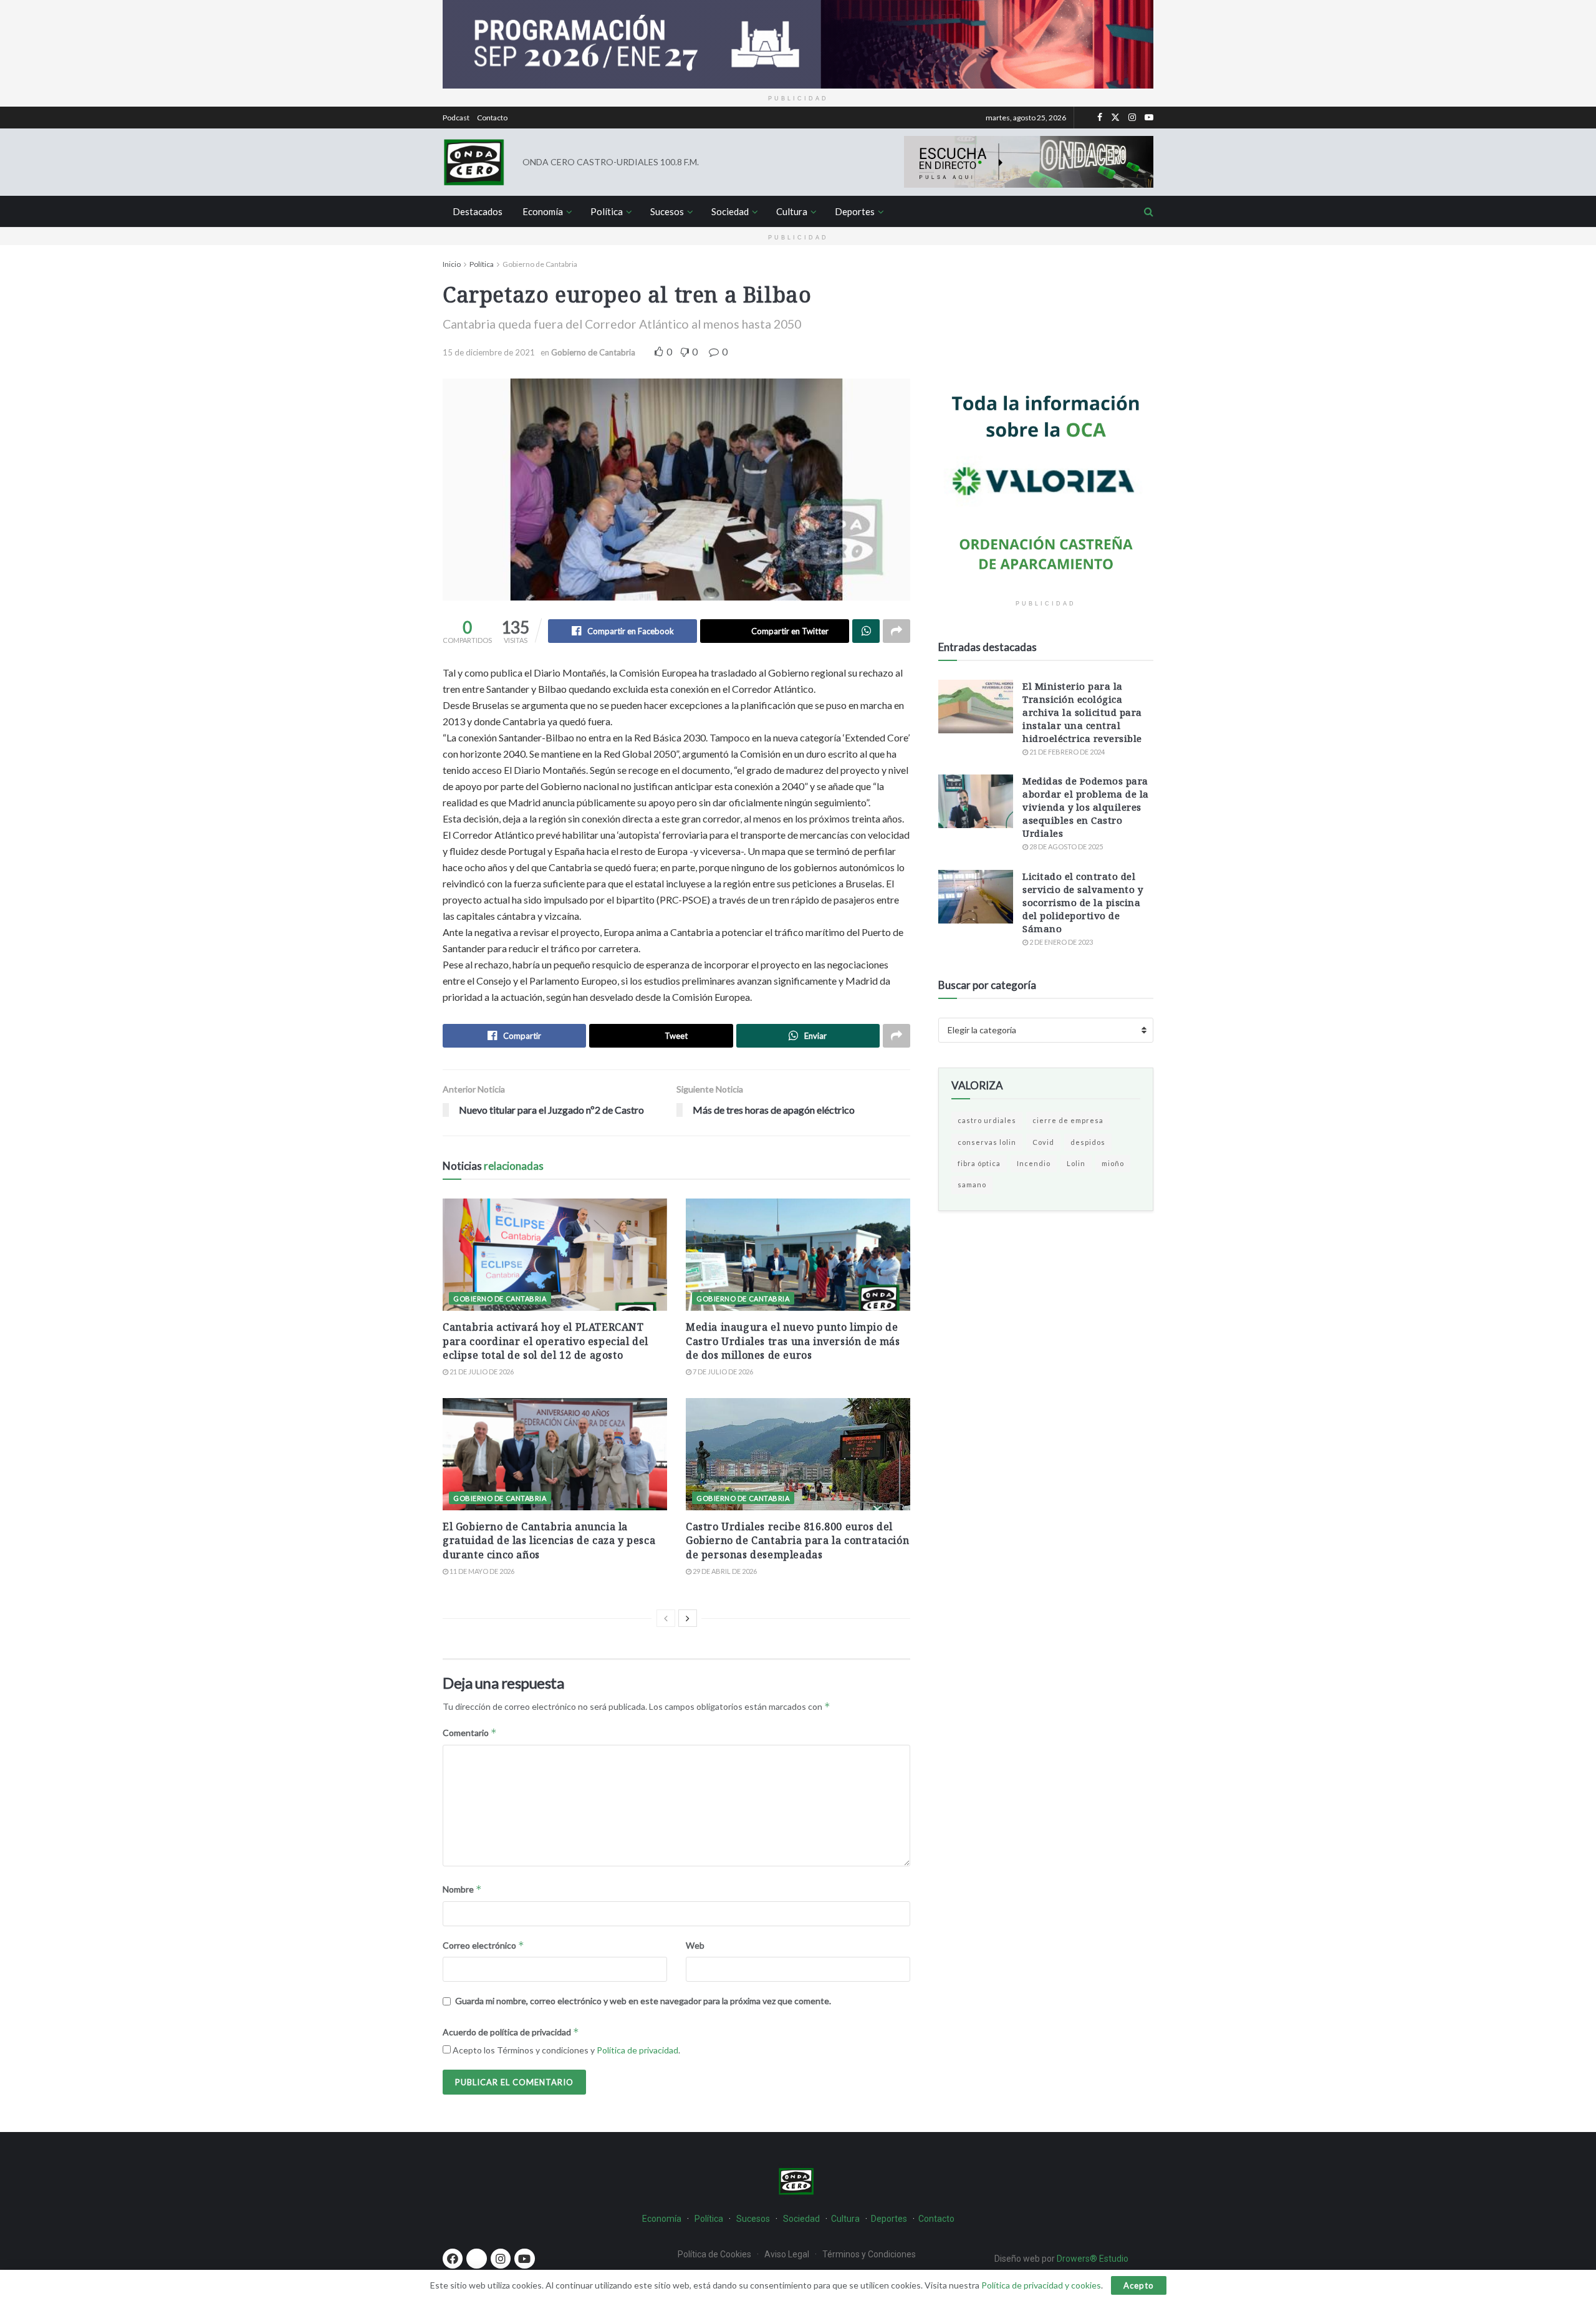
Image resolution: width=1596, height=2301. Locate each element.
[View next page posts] (688, 1618)
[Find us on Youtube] (1149, 118)
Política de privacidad (637, 2050)
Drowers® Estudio (1094, 2259)
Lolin (1076, 1163)
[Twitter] (476, 2259)
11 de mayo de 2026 (481, 1571)
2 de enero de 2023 (1060, 942)
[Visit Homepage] (474, 162)
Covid (1043, 1142)
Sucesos (667, 211)
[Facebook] (453, 2259)
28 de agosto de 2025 (1065, 847)
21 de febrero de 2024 (1066, 752)
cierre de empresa (1068, 1120)
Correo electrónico (483, 1945)
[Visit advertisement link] (798, 44)
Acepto (1139, 2285)
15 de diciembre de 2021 (489, 352)
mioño (1113, 1163)
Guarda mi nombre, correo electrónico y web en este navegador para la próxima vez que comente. (643, 2001)
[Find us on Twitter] (1115, 118)
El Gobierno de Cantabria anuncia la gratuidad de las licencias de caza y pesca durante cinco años (549, 1541)
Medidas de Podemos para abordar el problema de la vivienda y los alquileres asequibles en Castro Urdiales (1086, 807)
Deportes (855, 211)
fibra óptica (979, 1163)
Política (607, 211)
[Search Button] (1149, 211)
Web (695, 1945)
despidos (1088, 1142)
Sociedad (730, 211)
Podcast (456, 118)
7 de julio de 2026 (722, 1372)
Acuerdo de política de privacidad (511, 2032)
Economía (543, 211)
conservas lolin (987, 1142)
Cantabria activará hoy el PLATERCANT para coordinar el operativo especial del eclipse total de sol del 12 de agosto (546, 1341)
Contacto (492, 118)
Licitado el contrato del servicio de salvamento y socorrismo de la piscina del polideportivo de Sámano (1083, 902)
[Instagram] (501, 2259)
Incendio (1034, 1163)
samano (972, 1184)
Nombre (462, 1889)
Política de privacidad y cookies (1041, 2285)
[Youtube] (524, 2259)
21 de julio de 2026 (481, 1372)
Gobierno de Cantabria (540, 264)
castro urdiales (987, 1120)
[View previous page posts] (666, 1618)
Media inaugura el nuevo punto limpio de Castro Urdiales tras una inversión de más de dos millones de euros (793, 1341)
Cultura (792, 211)
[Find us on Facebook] (1100, 118)
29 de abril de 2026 (724, 1571)
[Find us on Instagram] (1132, 118)
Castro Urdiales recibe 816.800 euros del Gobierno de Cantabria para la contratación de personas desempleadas (797, 1541)
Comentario (470, 1733)
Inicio (452, 264)
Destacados (478, 211)
